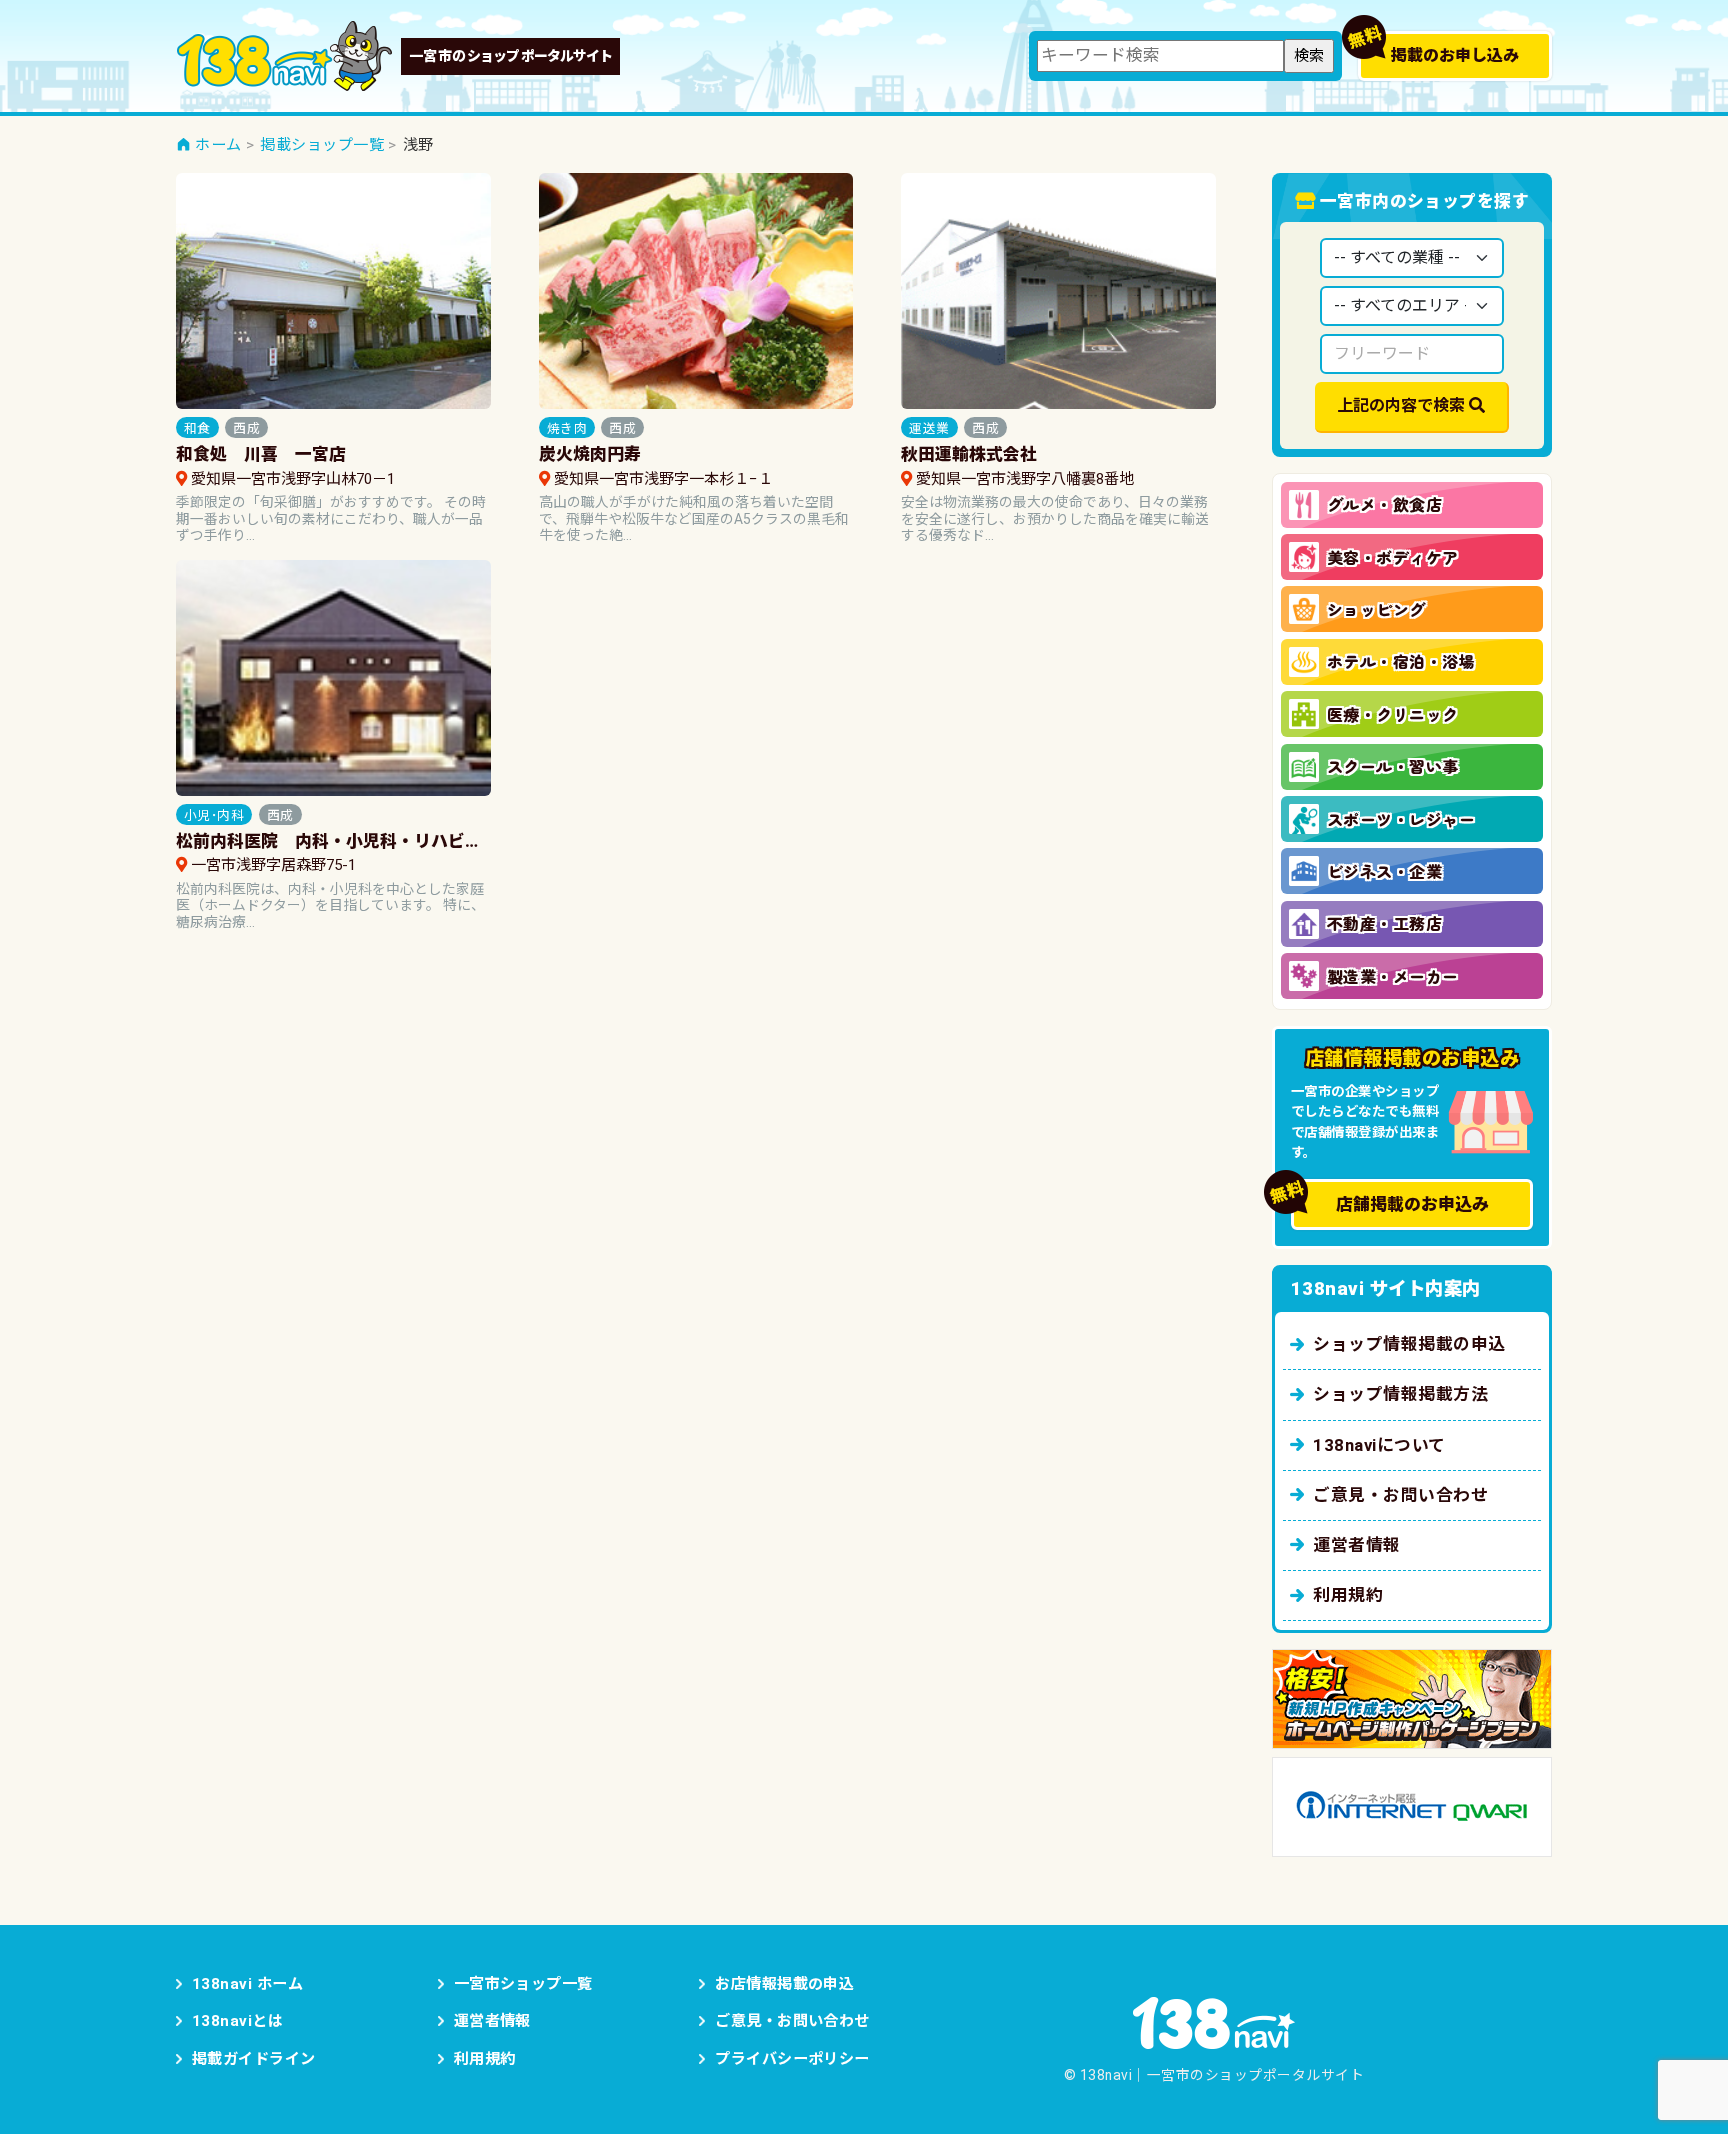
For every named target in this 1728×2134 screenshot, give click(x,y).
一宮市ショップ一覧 (523, 1984)
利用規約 (1348, 1595)
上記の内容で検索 (1401, 405)
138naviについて (1379, 1445)
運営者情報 (1356, 1545)
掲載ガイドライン (254, 2059)
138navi (284, 56)
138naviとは (237, 2021)
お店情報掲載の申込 (784, 1984)
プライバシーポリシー (792, 2059)
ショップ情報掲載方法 (1400, 1394)
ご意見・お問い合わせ (1400, 1495)
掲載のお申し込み (1455, 55)
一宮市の (510, 56)
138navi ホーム (247, 1984)
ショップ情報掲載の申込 (1409, 1344)
